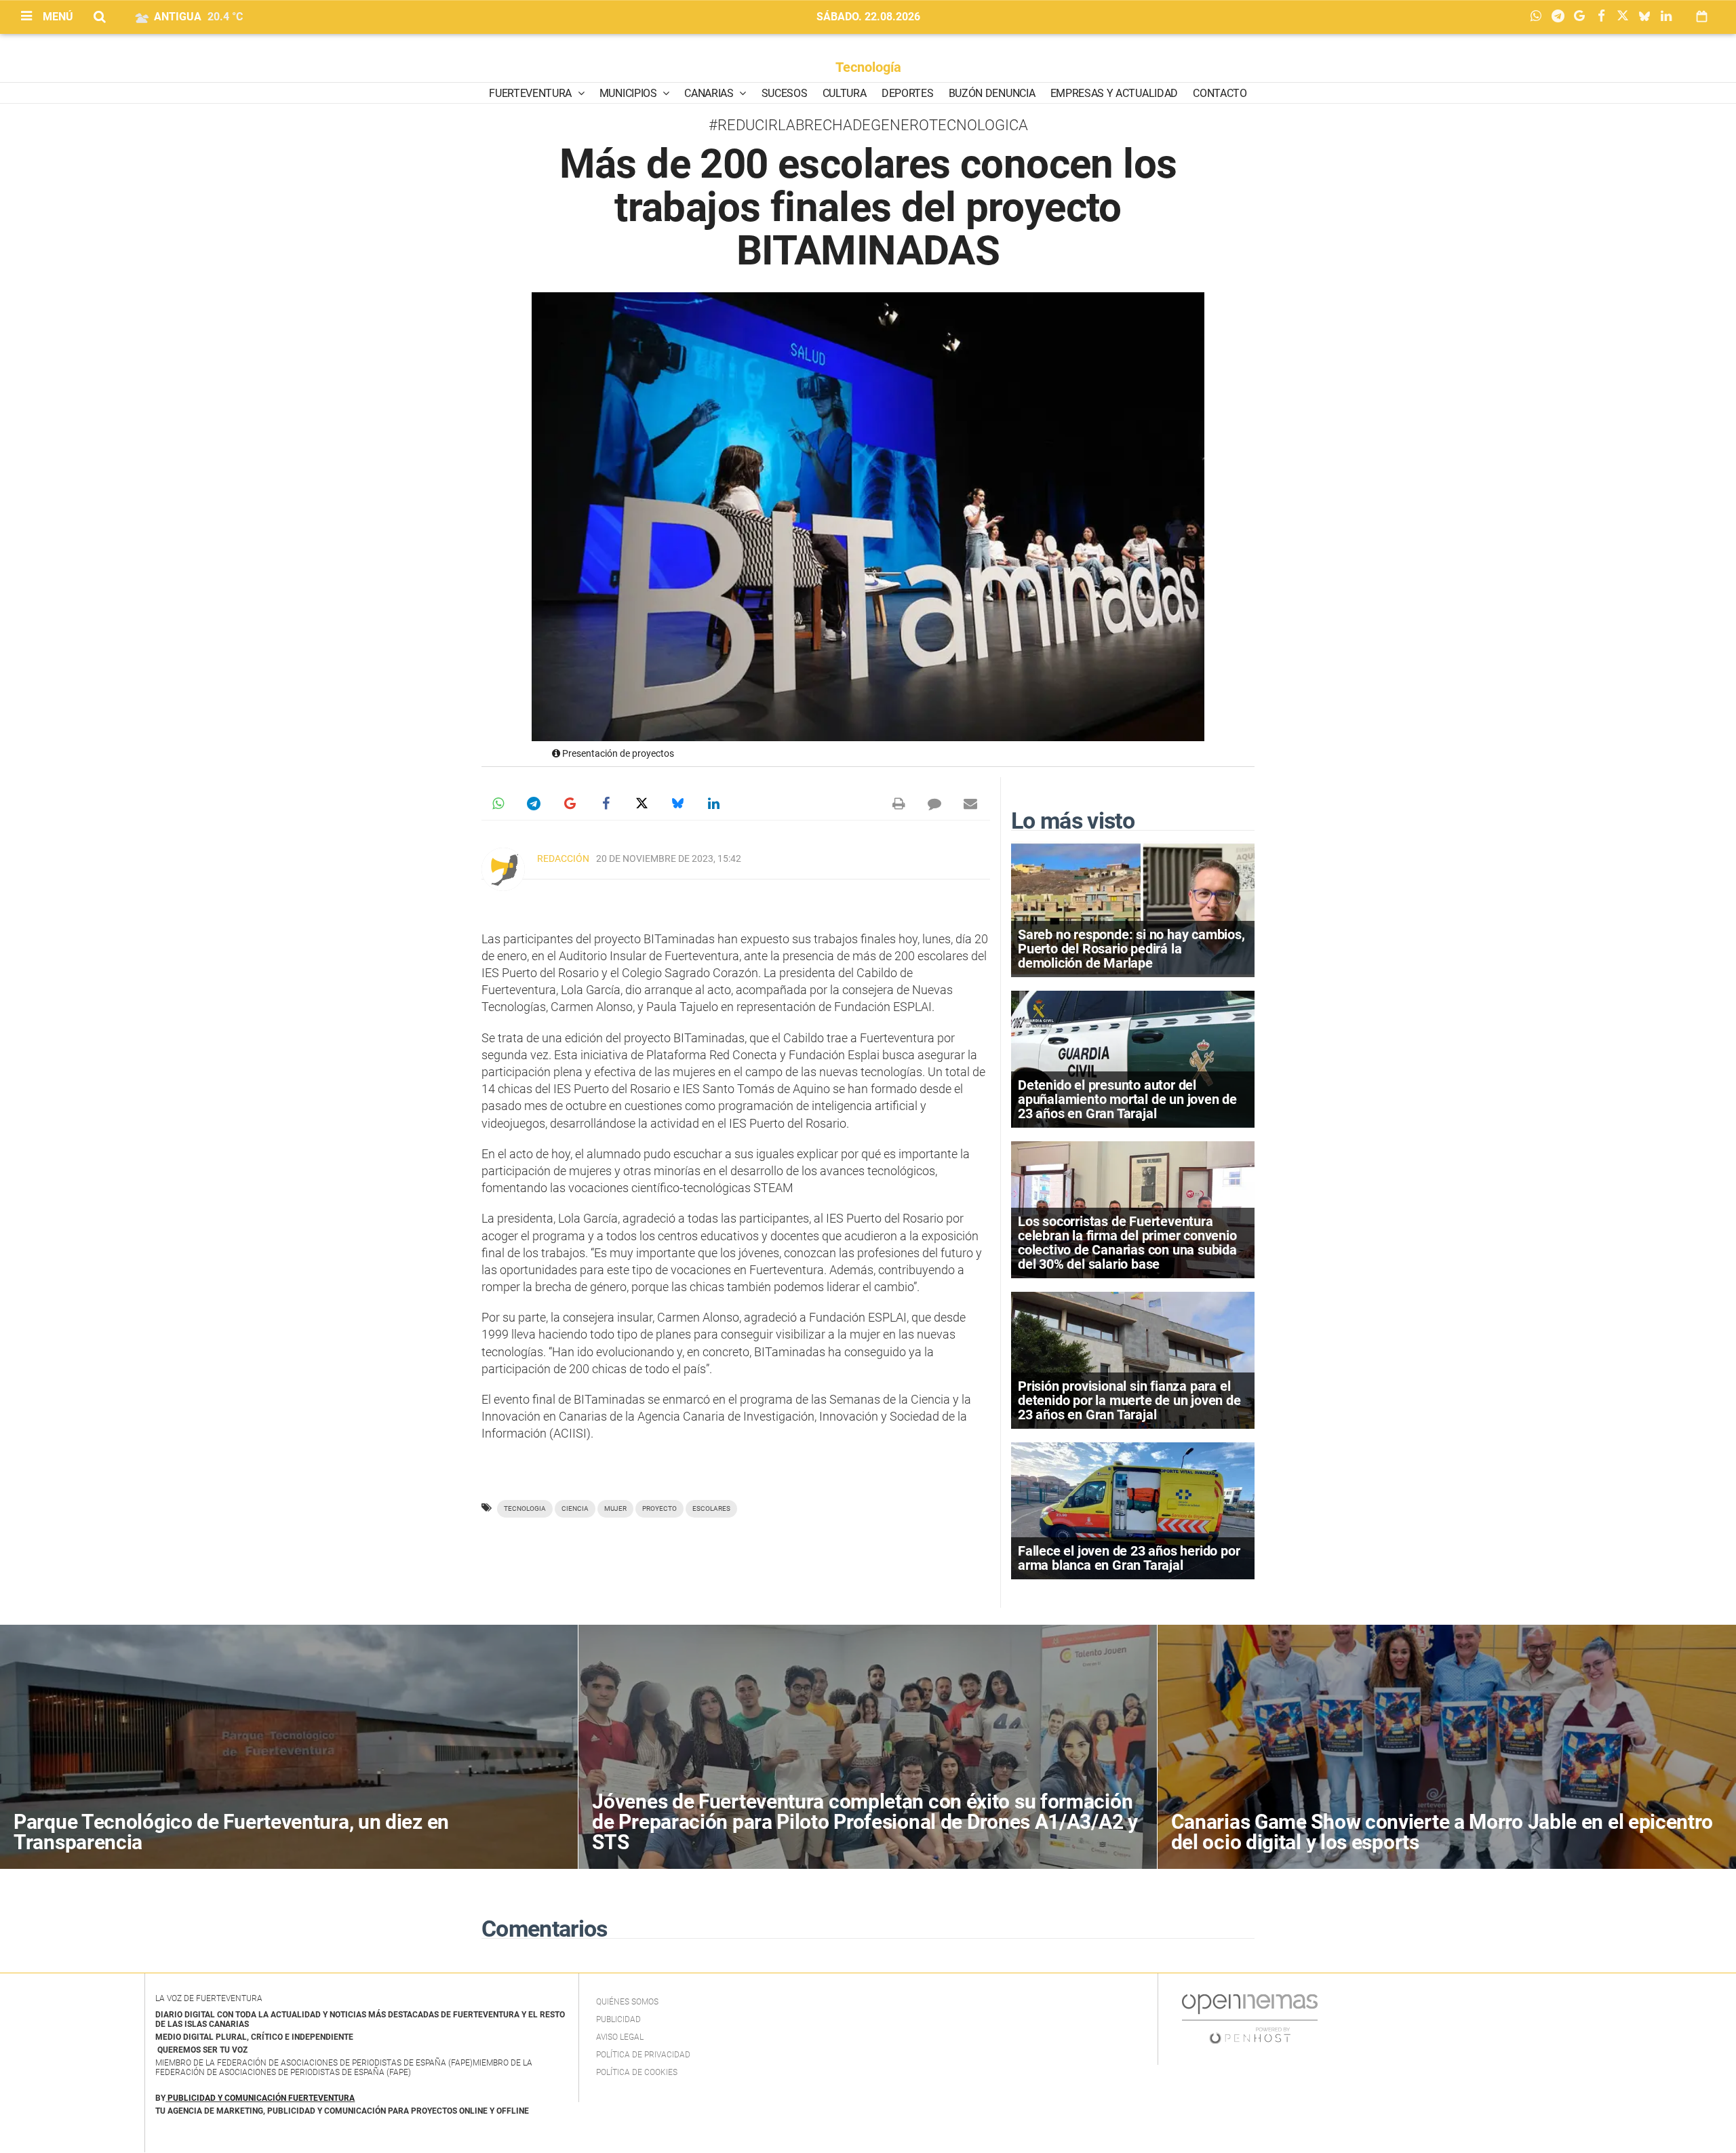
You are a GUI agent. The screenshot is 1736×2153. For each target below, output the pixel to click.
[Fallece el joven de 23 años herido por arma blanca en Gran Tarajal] (1133, 1510)
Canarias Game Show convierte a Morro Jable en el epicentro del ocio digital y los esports (1442, 1832)
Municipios (629, 93)
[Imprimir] (899, 804)
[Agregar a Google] (1583, 17)
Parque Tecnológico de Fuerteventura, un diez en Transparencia (231, 1832)
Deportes (907, 93)
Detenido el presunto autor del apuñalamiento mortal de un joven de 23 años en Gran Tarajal (1127, 1099)
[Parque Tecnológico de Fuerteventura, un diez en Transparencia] (289, 1747)
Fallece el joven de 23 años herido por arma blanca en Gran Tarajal (1129, 1558)
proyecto (659, 1508)
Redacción (563, 858)
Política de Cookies (637, 2072)
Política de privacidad (643, 2055)
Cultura (845, 93)
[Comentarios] (934, 804)
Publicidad (618, 2019)
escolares (711, 1508)
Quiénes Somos (627, 2002)
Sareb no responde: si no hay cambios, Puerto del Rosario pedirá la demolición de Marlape (1131, 949)
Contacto (1220, 93)
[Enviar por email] (970, 804)
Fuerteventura (532, 93)
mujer (615, 1508)
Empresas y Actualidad (1114, 93)
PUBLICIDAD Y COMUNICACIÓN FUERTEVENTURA (261, 2098)
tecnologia (525, 1508)
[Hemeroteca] (1702, 17)
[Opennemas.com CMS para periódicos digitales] (1250, 2019)
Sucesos (785, 93)
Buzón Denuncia (992, 93)
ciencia (575, 1508)
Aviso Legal (620, 2037)
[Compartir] (1539, 17)
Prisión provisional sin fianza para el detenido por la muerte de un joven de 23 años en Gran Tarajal (1129, 1400)
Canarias (710, 93)
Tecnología (868, 67)
